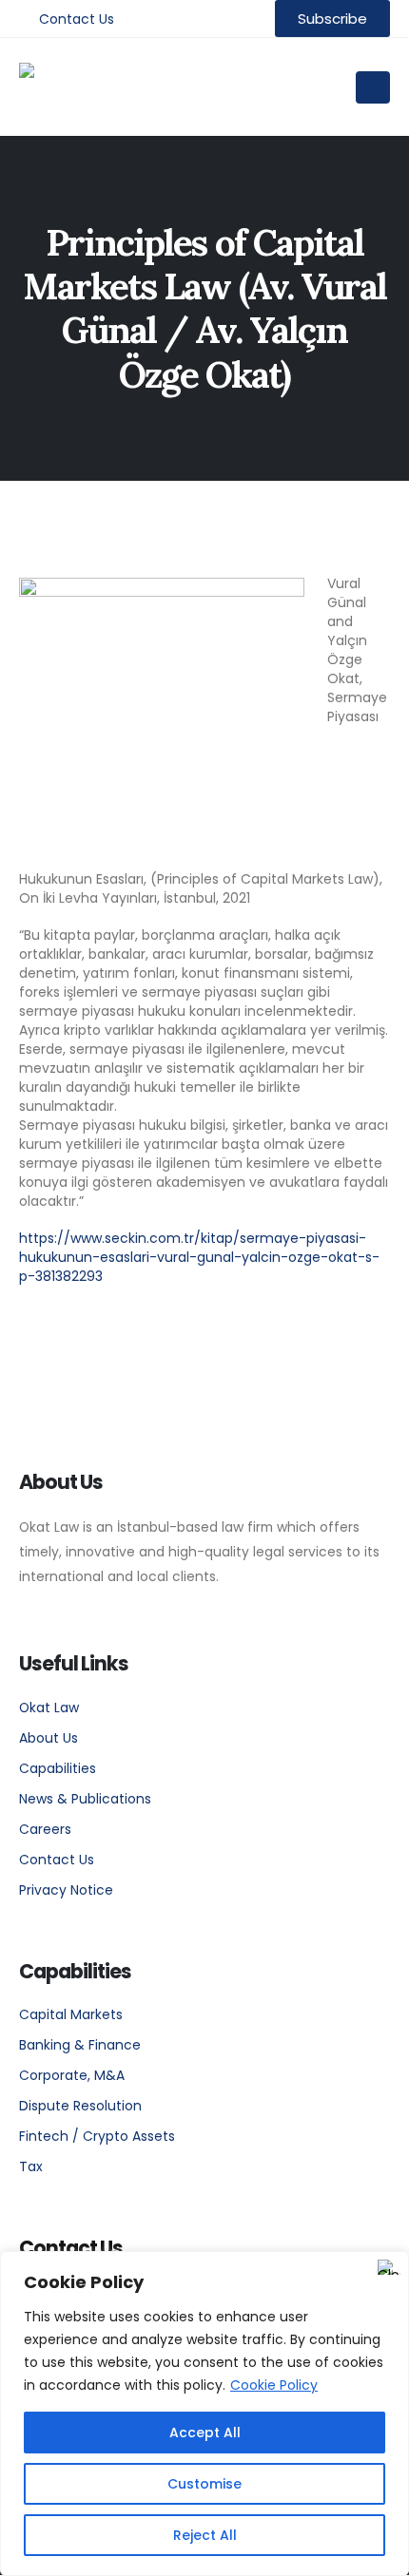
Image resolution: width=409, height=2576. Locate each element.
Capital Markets (71, 2014)
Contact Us (77, 19)
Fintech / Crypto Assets (97, 2136)
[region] (204, 2414)
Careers (45, 1829)
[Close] (389, 2267)
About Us (49, 1738)
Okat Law (49, 1708)
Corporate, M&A (72, 2075)
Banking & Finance (80, 2045)
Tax (31, 2166)
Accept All (205, 2433)
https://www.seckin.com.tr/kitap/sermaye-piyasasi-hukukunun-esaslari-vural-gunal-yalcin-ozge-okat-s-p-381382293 (199, 1257)
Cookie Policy (274, 2385)
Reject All (205, 2535)
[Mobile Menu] (373, 87)
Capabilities (58, 1768)
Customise (204, 2484)
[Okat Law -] (114, 87)
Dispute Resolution (80, 2106)
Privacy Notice (66, 1890)
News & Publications (85, 1799)
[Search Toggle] (321, 87)
